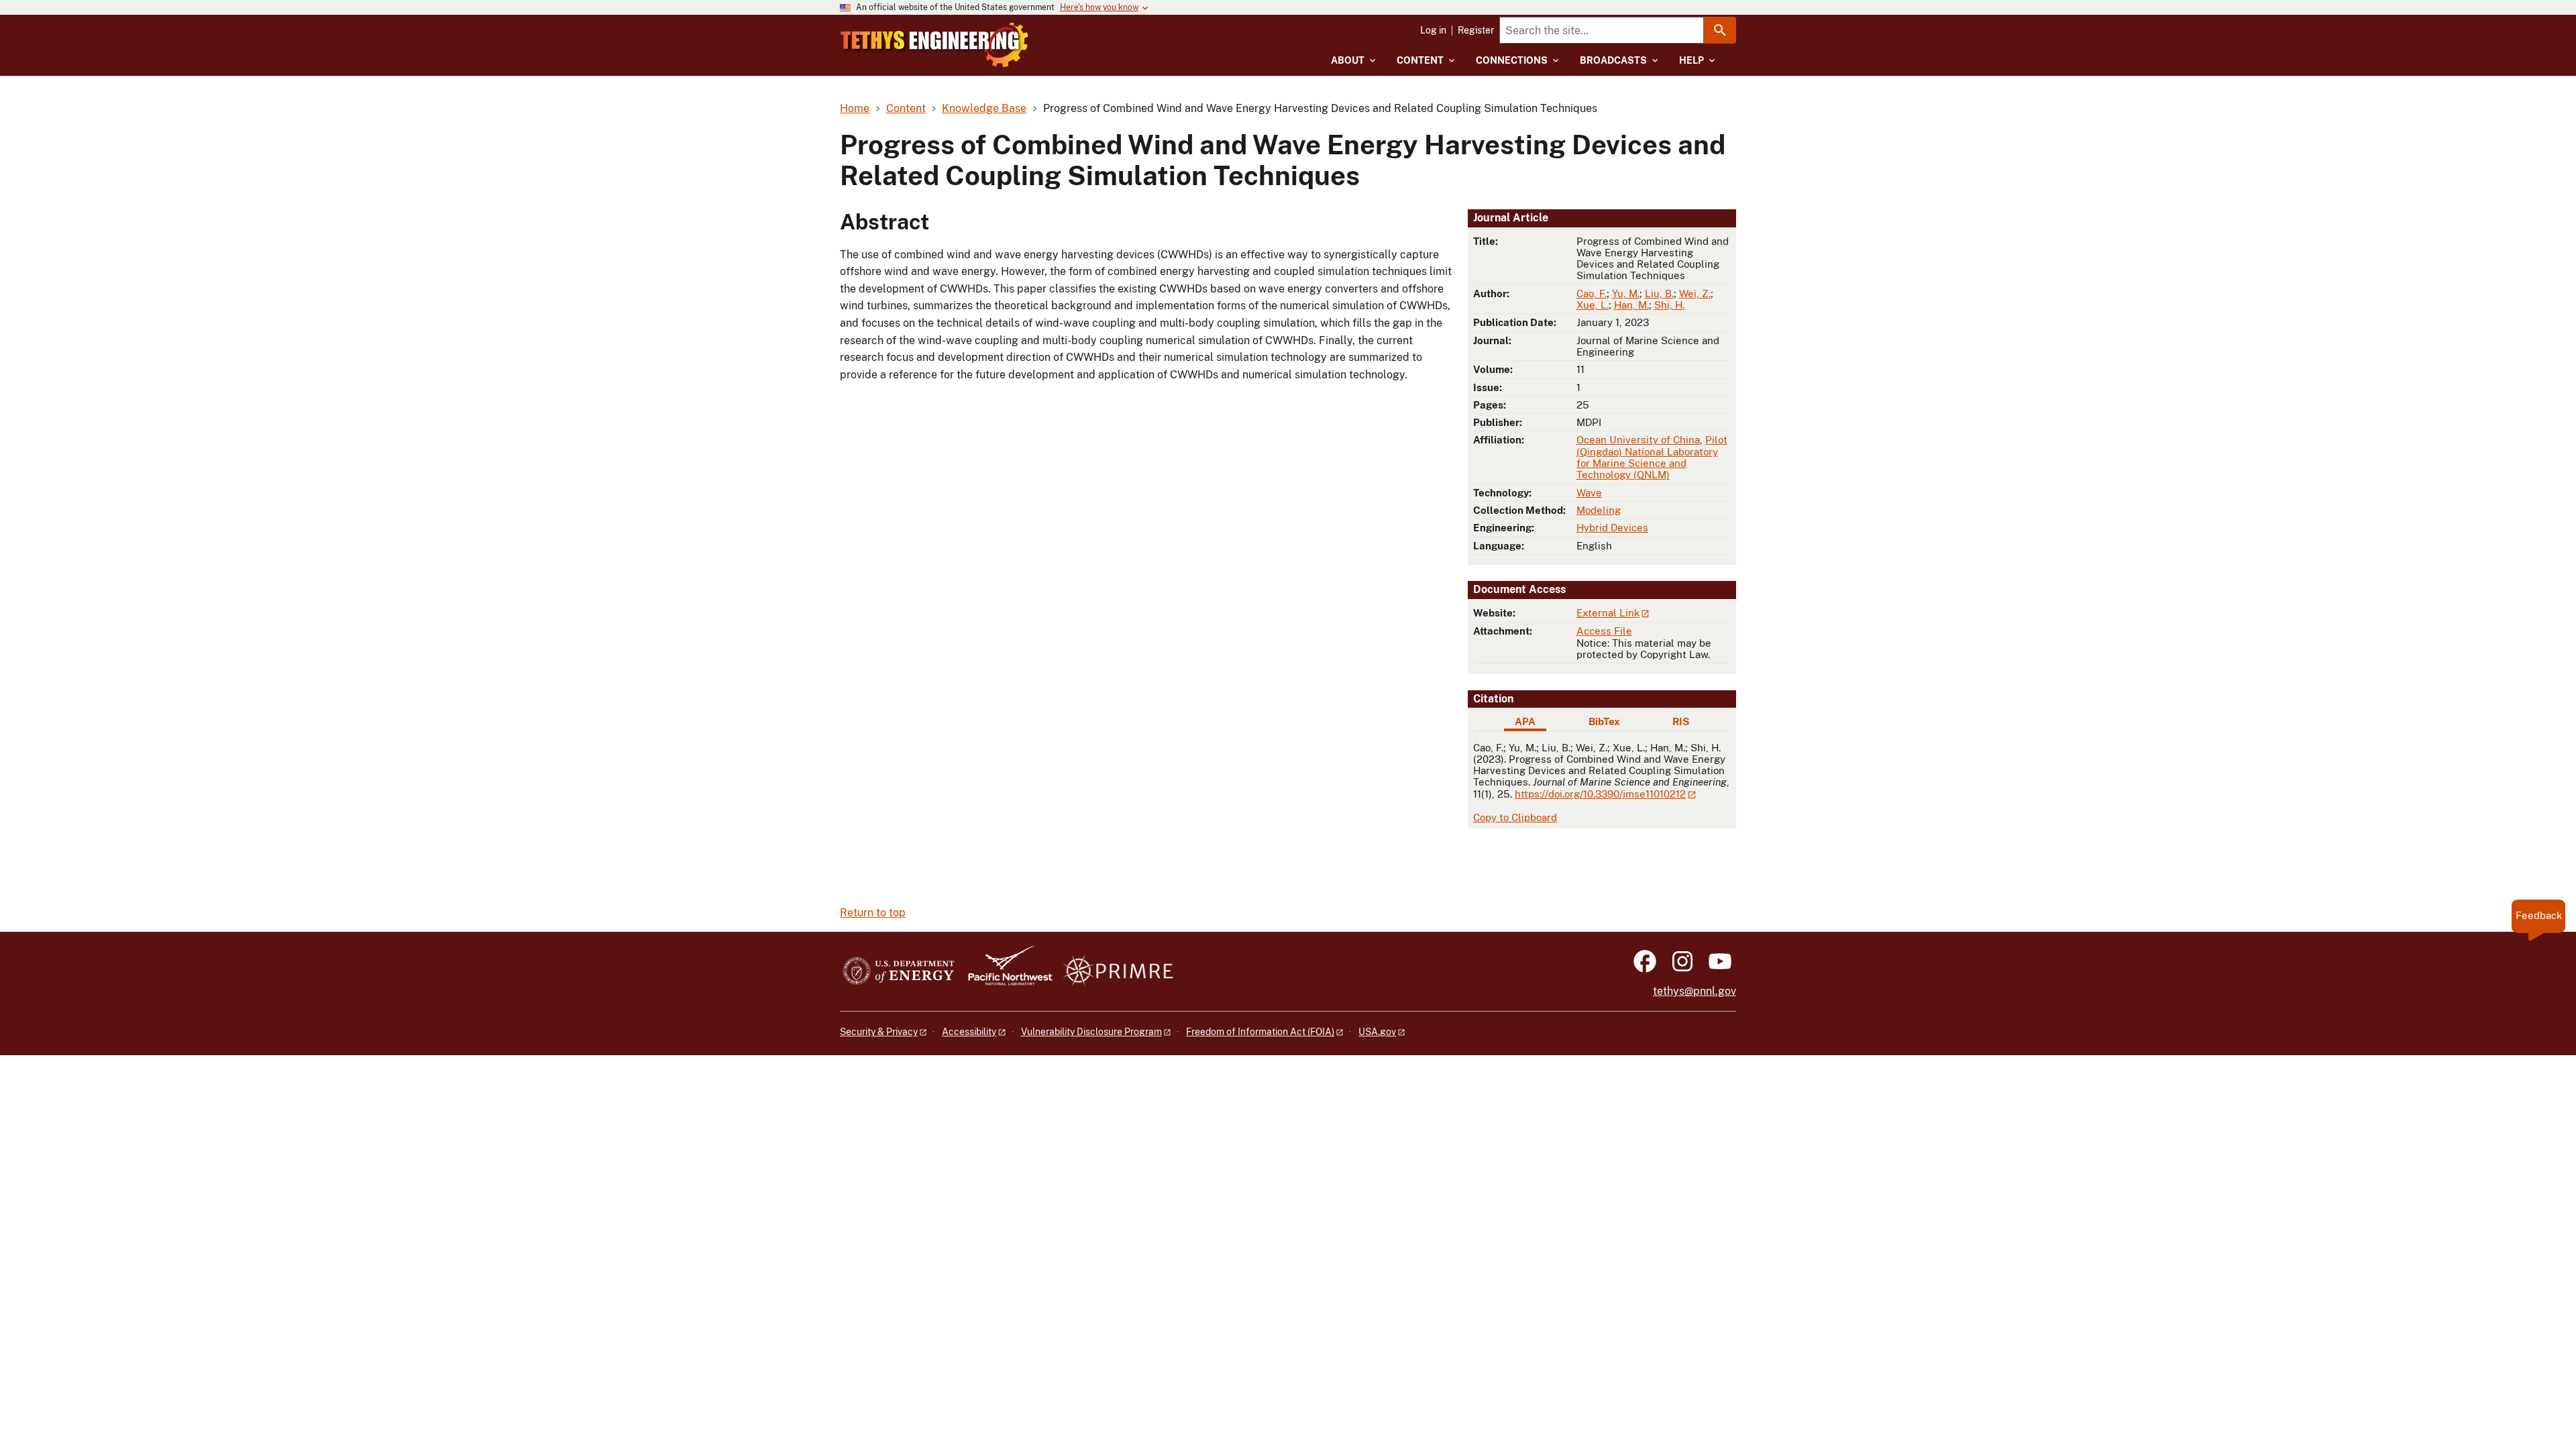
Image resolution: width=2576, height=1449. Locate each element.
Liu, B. (1659, 293)
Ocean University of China (1638, 440)
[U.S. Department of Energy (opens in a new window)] (899, 972)
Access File (1604, 631)
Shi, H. (1669, 305)
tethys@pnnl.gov (1695, 991)
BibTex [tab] (1604, 721)
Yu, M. (1626, 293)
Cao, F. (1592, 293)
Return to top (873, 913)
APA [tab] (1525, 721)
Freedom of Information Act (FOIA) (1260, 1032)
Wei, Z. (1695, 293)
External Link (1608, 613)
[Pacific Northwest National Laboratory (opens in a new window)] (1005, 972)
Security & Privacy (879, 1032)
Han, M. (1631, 305)
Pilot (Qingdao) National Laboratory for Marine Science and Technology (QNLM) (1652, 457)
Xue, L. (1593, 305)
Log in (1433, 30)
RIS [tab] (1681, 721)
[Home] (934, 45)
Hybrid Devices (1612, 528)
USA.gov (1377, 1032)
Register (1476, 30)
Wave (1589, 493)
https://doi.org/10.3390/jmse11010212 (1600, 794)
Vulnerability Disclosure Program (1091, 1032)
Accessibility (969, 1032)
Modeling (1599, 510)
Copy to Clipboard (1515, 817)
